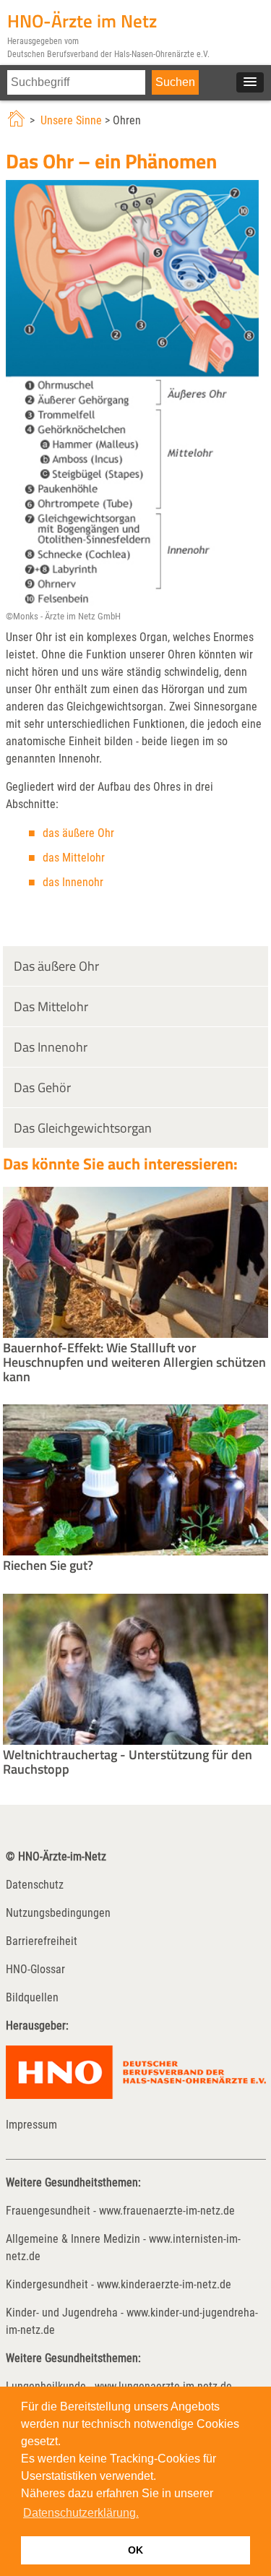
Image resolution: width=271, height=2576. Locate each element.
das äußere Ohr (78, 833)
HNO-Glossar (35, 1969)
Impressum (31, 2125)
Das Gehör (42, 1087)
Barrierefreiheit (42, 1941)
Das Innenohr (51, 1047)
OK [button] (135, 2550)
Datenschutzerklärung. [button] (81, 2513)
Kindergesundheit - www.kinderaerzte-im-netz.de (119, 2284)
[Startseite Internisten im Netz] (18, 120)
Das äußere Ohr (56, 966)
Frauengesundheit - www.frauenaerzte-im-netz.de (120, 2211)
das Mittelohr (74, 858)
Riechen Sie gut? (48, 1565)
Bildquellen (32, 1997)
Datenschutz (35, 1885)
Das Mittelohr (51, 1006)
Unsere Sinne (71, 120)
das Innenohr (73, 882)
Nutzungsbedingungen (58, 1913)
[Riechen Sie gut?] (136, 1551)
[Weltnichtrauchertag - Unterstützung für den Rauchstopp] (136, 1741)
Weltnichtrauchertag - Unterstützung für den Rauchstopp (128, 1762)
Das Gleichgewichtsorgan (83, 1128)
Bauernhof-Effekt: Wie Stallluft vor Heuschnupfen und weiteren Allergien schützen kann (134, 1362)
